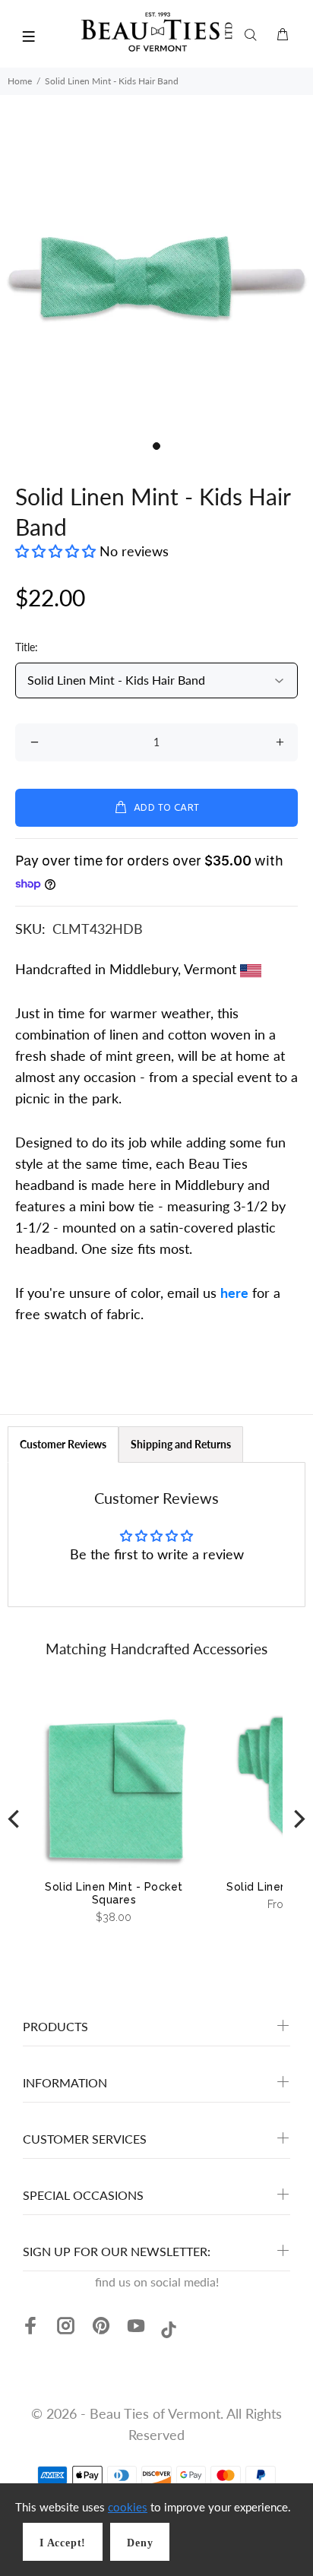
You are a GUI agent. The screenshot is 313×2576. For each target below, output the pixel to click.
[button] (57, 551)
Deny (140, 2543)
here (234, 1293)
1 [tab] (156, 446)
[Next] (298, 1819)
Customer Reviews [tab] (63, 1444)
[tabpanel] (156, 277)
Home (20, 81)
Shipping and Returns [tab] (181, 1444)
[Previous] (15, 1819)
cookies (128, 2507)
